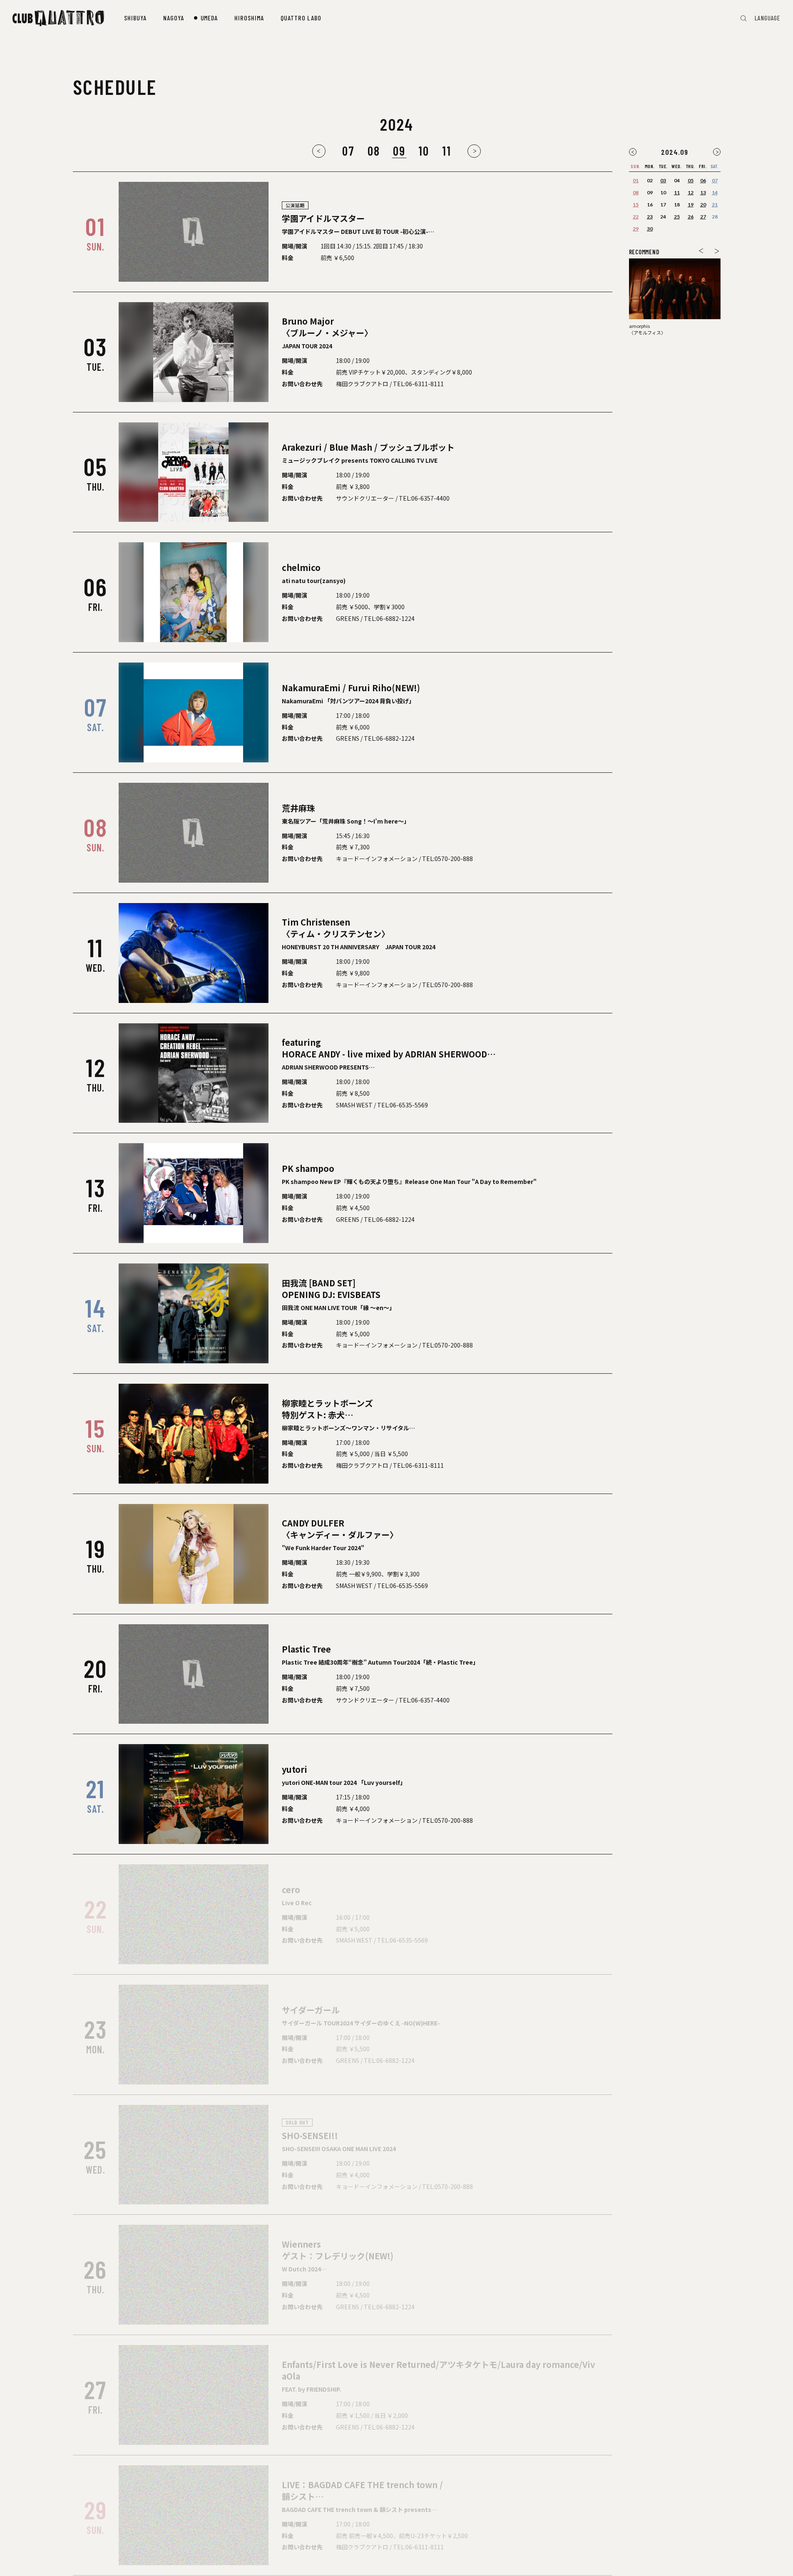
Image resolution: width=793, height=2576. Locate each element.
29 (636, 229)
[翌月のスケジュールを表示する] (717, 152)
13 (703, 192)
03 (663, 180)
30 (650, 229)
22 (636, 217)
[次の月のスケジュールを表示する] (474, 151)
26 (691, 217)
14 (715, 192)
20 (703, 205)
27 (703, 217)
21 (715, 205)
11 (446, 151)
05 (691, 180)
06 (703, 180)
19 (691, 205)
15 (636, 205)
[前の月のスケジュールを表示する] (319, 151)
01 (636, 180)
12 (691, 192)
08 (374, 151)
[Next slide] (717, 251)
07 (348, 151)
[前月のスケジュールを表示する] (633, 152)
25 (677, 217)
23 (650, 217)
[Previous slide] (701, 251)
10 (424, 151)
